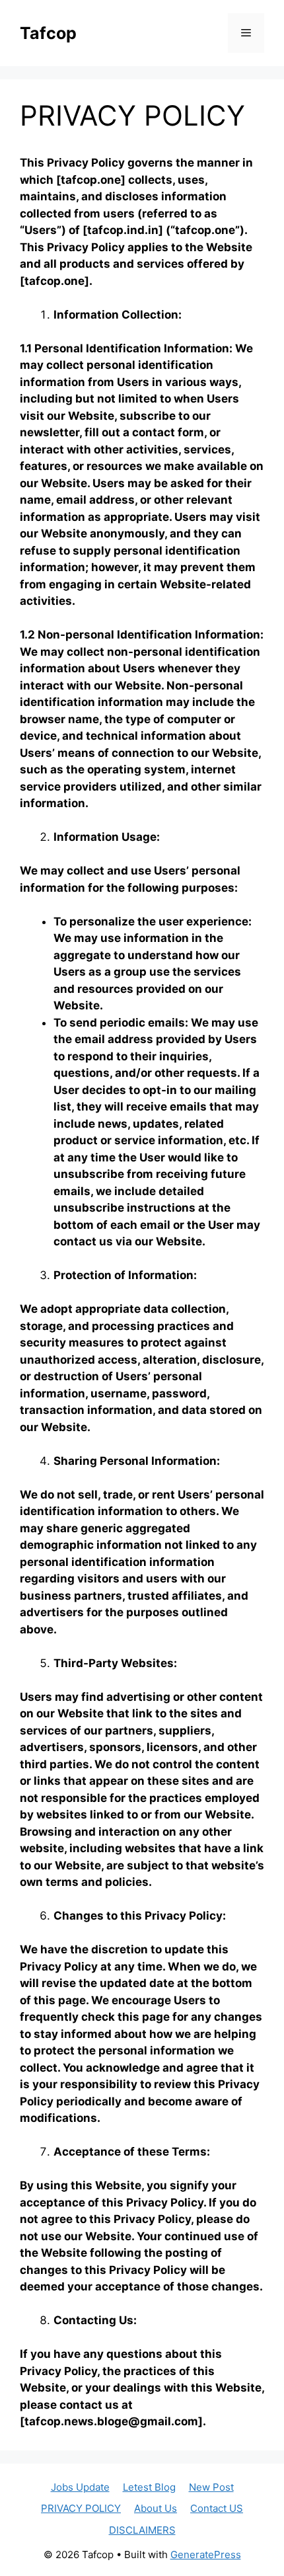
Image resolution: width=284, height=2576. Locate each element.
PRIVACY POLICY (81, 2508)
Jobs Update (80, 2487)
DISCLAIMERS (142, 2530)
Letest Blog (149, 2487)
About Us (156, 2508)
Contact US (217, 2508)
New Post (211, 2487)
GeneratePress (206, 2555)
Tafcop (48, 33)
